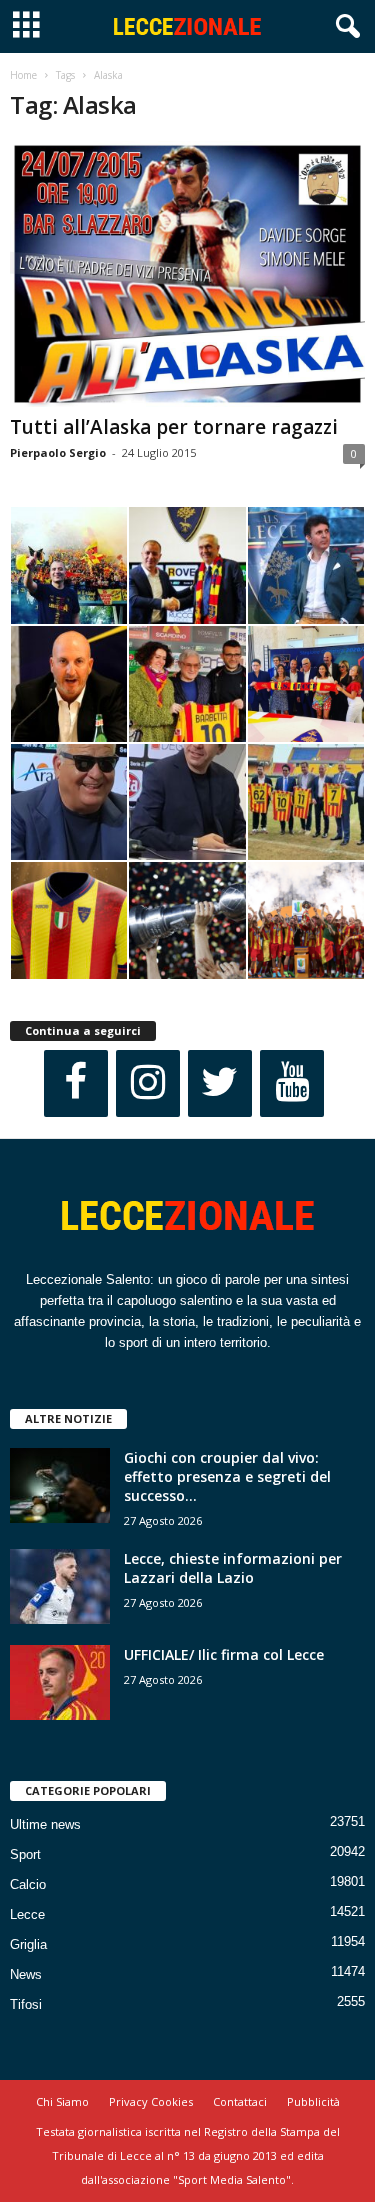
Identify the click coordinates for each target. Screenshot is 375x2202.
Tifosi (26, 2004)
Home (23, 75)
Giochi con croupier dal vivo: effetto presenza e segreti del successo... (227, 1476)
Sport (25, 1854)
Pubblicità (313, 2101)
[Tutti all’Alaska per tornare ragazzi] (187, 274)
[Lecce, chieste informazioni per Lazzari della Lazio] (60, 1586)
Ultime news (45, 1824)
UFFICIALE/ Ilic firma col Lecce (224, 1654)
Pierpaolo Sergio (58, 452)
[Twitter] (220, 1083)
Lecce (27, 1914)
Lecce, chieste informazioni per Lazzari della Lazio (233, 1568)
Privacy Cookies (151, 2101)
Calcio (28, 1884)
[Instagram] (148, 1083)
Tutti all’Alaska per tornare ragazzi (174, 427)
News (26, 1974)
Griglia (28, 1944)
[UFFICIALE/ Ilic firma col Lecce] (60, 1682)
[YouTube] (292, 1083)
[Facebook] (76, 1083)
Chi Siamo (62, 2101)
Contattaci (240, 2101)
